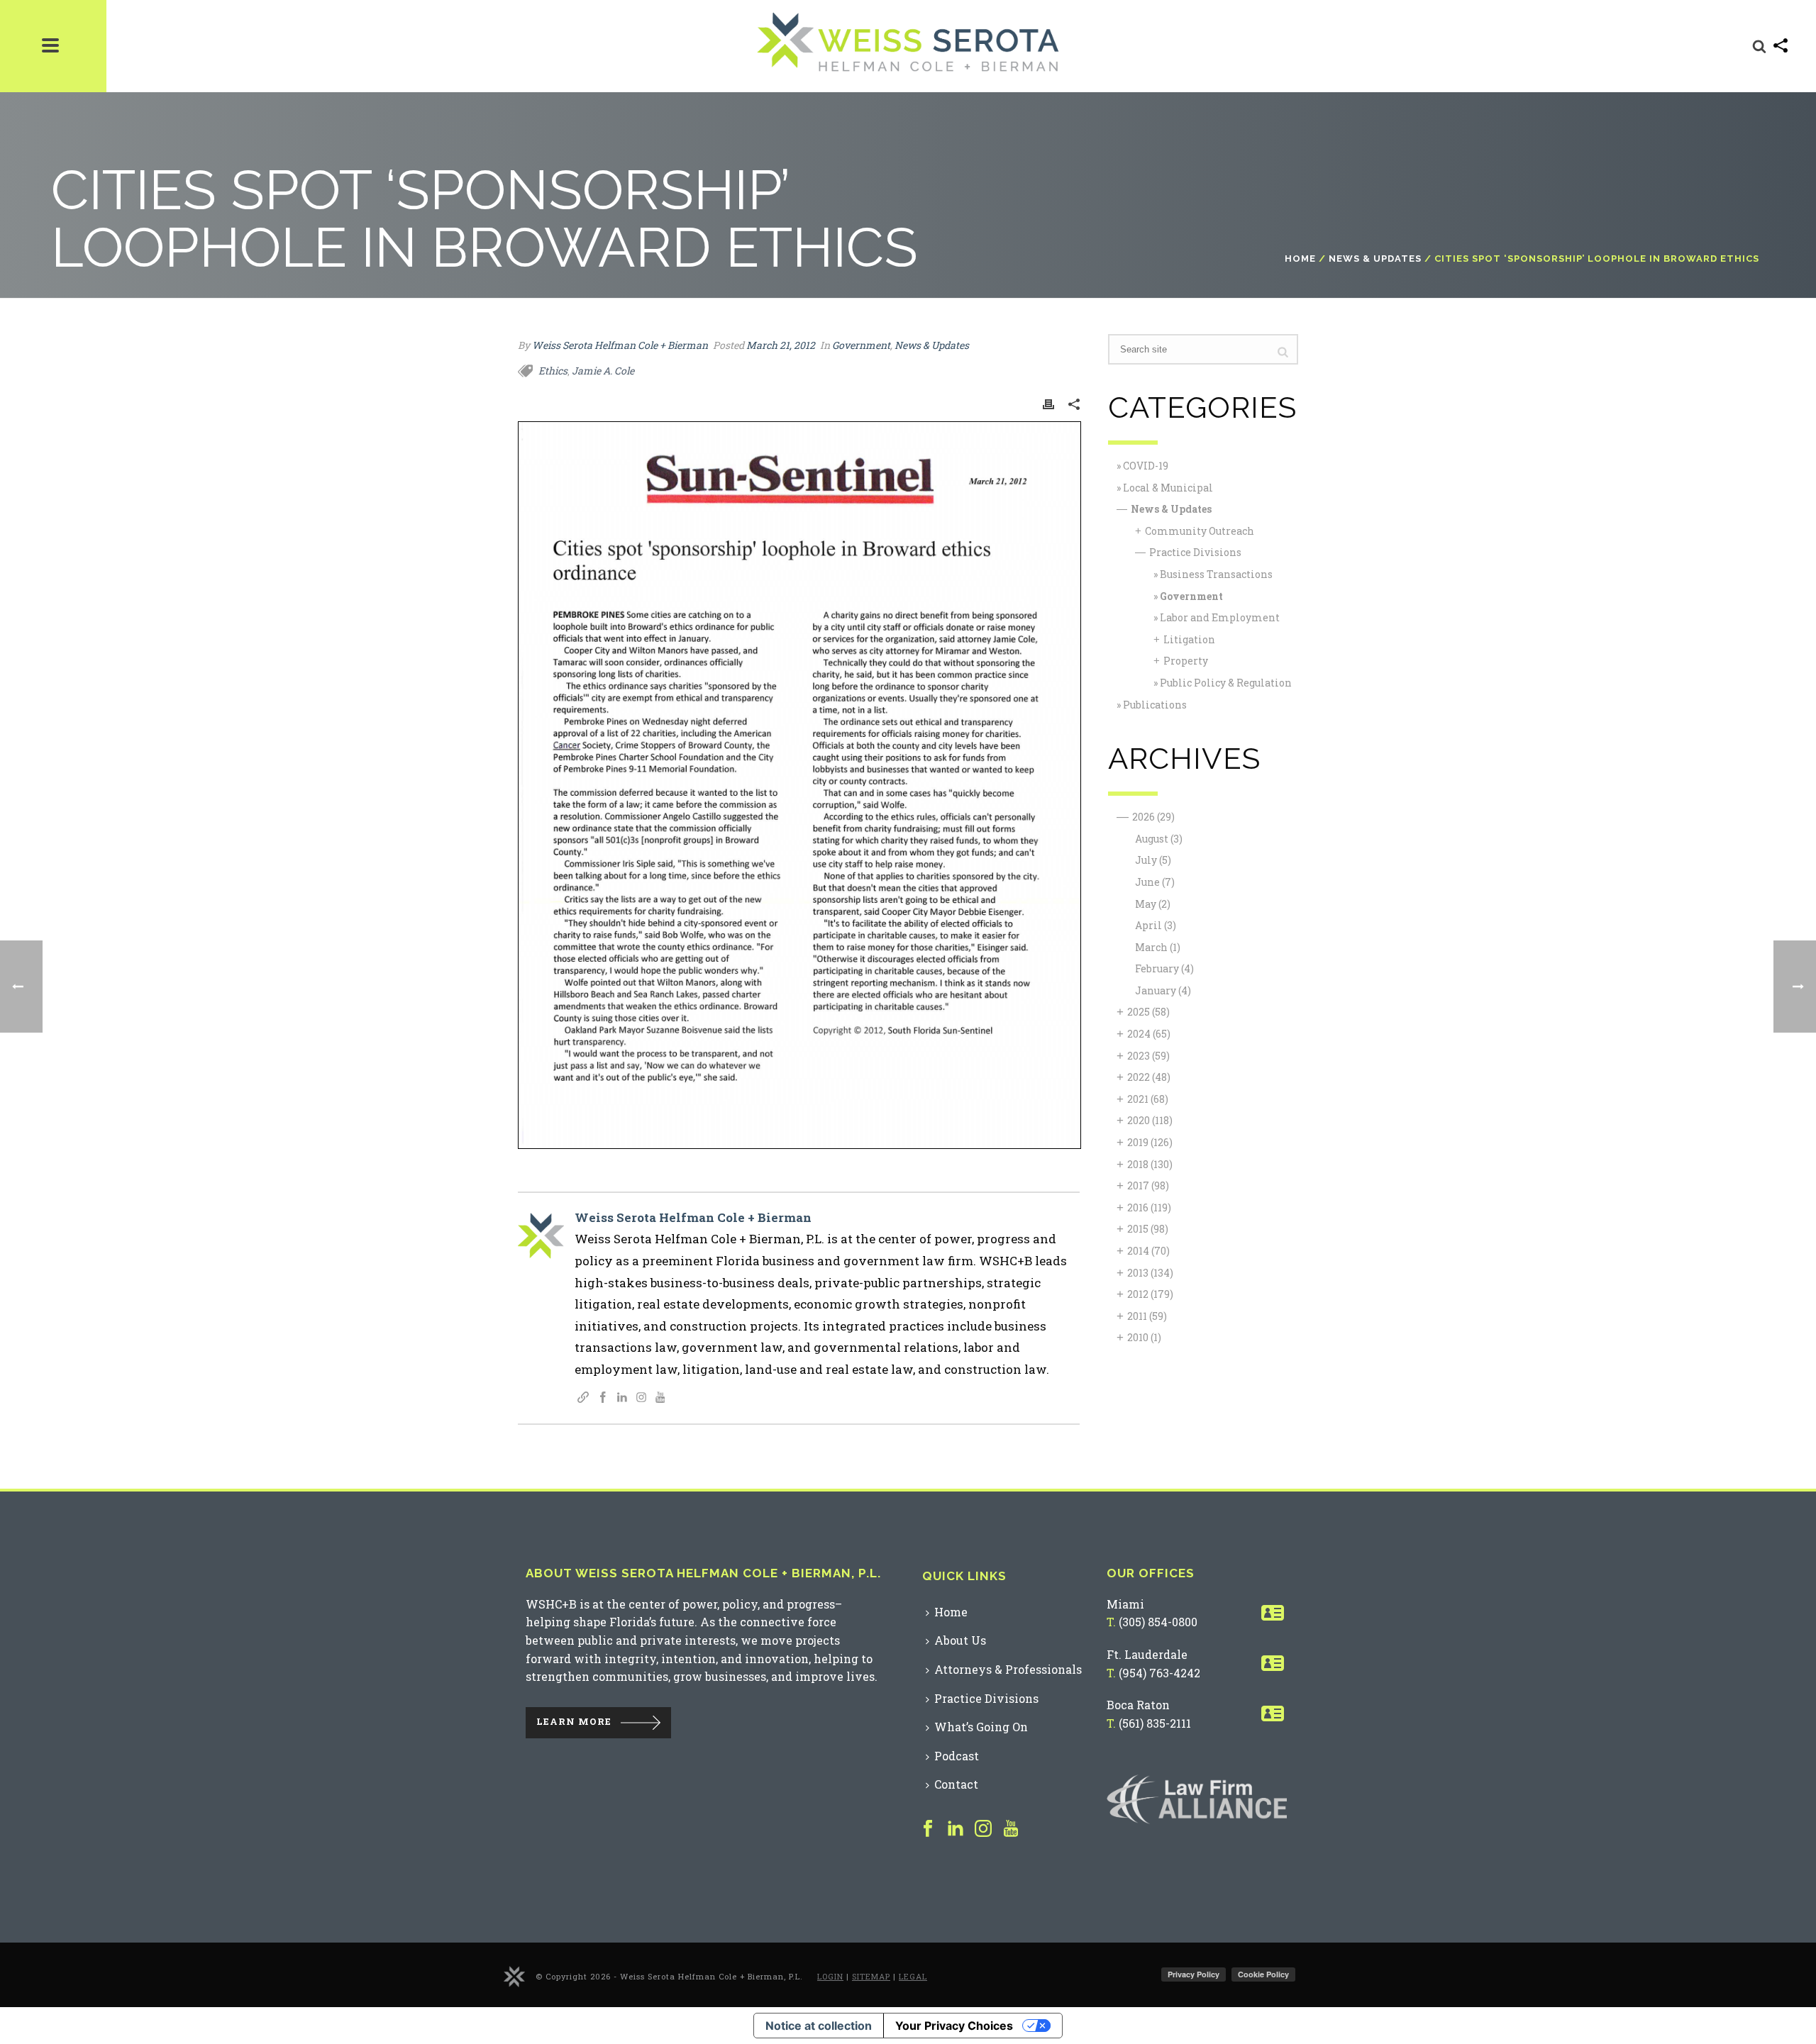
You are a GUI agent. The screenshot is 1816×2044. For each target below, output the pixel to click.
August (1159, 839)
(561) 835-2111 (1155, 1723)
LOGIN (830, 1976)
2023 (1148, 1056)
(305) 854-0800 (1158, 1622)
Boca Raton (1138, 1705)
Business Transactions (1216, 574)
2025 (1148, 1012)
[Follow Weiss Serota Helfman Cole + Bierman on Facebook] (603, 1398)
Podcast (957, 1756)
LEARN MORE (574, 1721)
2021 (1148, 1099)
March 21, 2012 (781, 345)
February (1164, 968)
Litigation (1189, 639)
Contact (956, 1784)
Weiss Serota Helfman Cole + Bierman (620, 345)
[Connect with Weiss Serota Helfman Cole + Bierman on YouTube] (660, 1398)
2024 (1149, 1034)
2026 (1153, 817)
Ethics (553, 371)
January (1163, 990)
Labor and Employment (1220, 617)
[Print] (1048, 403)
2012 (1150, 1294)
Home (1300, 259)
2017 (1148, 1185)
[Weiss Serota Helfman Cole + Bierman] (514, 1976)
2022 (1149, 1077)
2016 (1149, 1207)
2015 (1148, 1229)
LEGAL (913, 1976)
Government (861, 345)
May (1153, 904)
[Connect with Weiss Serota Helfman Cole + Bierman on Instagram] (641, 1398)
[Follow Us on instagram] (983, 1829)
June (1155, 882)
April (1156, 925)
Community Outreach (1200, 531)
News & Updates (1375, 259)
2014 (1148, 1251)
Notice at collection (819, 2026)
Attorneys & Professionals (1008, 1669)
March (1158, 947)
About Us (960, 1640)
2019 (1150, 1142)
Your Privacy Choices (954, 2026)
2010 (1144, 1337)
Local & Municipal (1168, 488)
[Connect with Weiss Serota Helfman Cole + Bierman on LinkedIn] (622, 1398)
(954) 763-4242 (1159, 1673)
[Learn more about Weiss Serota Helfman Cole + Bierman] (583, 1398)
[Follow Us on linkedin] (956, 1829)
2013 (1150, 1273)
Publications (1155, 705)
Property (1186, 661)
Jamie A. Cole (603, 371)
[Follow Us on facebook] (928, 1829)
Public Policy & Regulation (1226, 683)
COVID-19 (1146, 466)
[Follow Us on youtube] (1011, 1829)
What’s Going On (981, 1727)
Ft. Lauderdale (1147, 1654)
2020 (1150, 1120)
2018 (1150, 1164)
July (1153, 860)
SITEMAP (871, 1976)
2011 (1147, 1316)
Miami (1125, 1604)
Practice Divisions (1195, 552)
